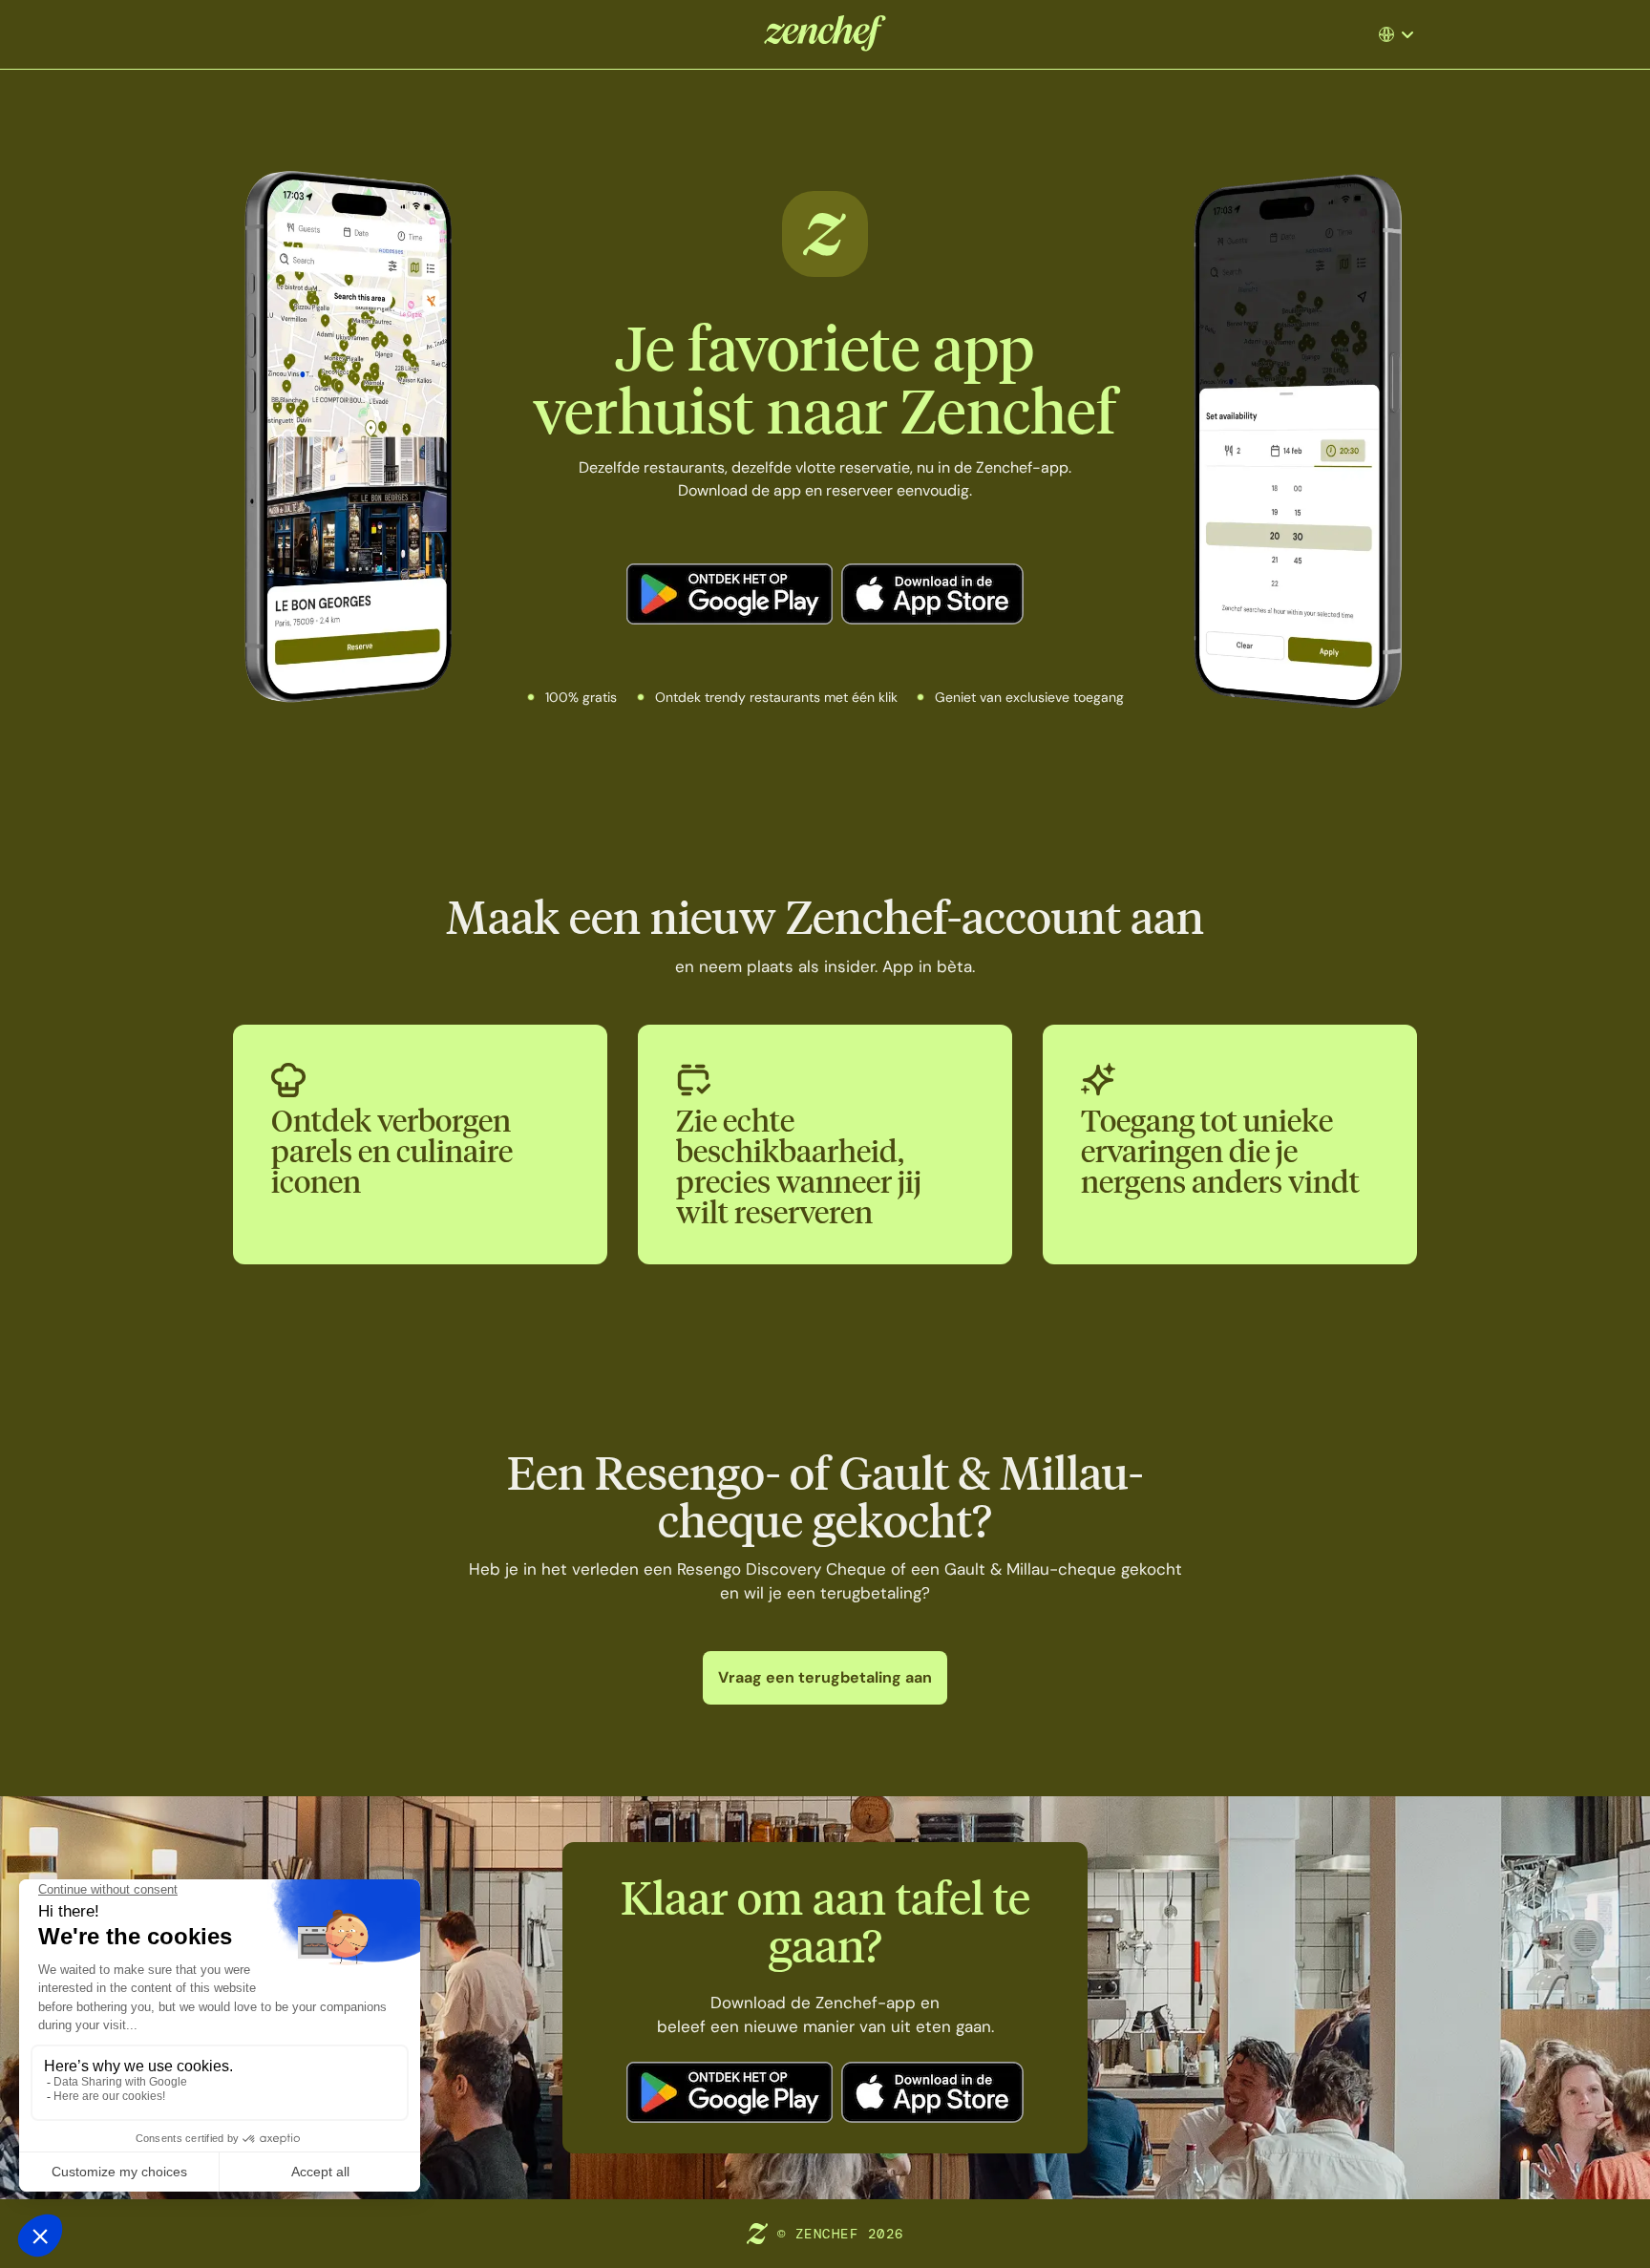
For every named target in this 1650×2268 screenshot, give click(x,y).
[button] (1404, 34)
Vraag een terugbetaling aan (825, 1677)
